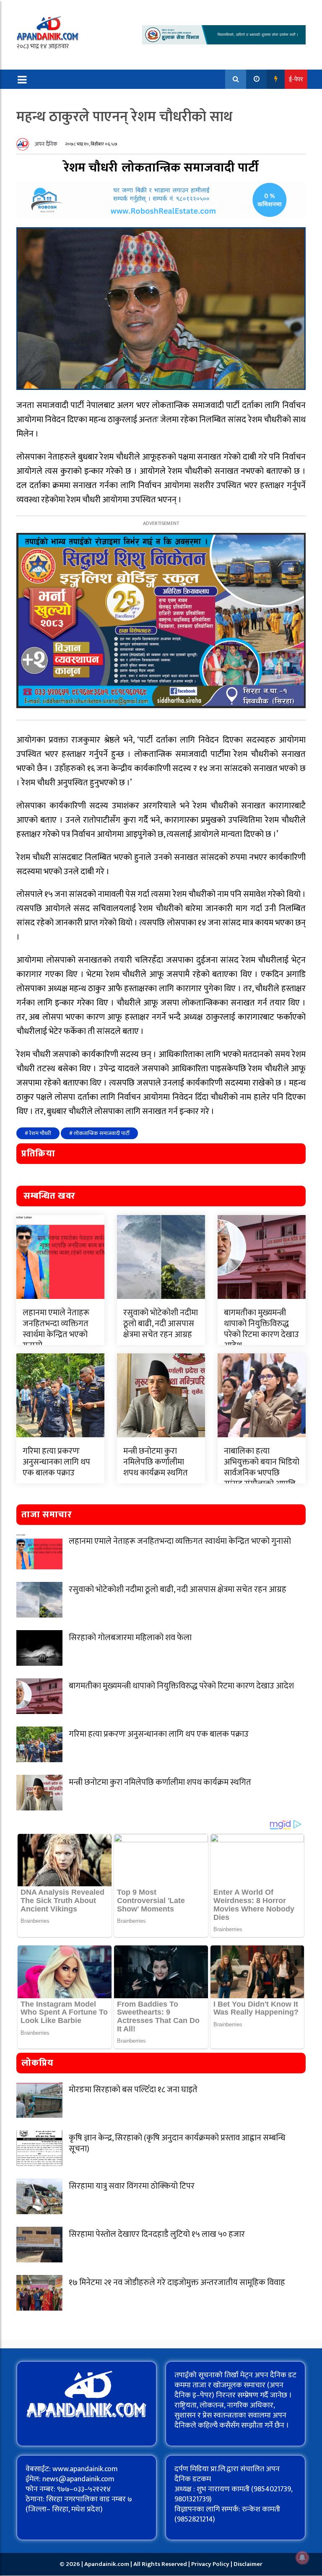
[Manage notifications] (302, 2558)
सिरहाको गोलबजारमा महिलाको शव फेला (130, 1638)
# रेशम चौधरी (38, 1133)
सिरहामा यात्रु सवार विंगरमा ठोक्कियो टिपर (132, 2186)
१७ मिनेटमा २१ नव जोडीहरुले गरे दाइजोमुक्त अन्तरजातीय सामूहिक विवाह (177, 2283)
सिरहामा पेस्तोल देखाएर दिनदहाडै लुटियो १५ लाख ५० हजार (157, 2234)
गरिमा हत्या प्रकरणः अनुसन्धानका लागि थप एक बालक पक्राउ (56, 1462)
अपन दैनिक (46, 144)
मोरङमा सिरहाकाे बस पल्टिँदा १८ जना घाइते (133, 2090)
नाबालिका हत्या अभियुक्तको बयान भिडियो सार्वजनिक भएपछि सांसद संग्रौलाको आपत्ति (262, 1467)
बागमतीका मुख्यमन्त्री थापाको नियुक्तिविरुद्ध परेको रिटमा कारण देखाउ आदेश (261, 1329)
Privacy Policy (211, 2564)
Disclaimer (248, 2564)
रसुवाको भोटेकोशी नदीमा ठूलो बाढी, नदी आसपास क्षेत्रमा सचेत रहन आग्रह (161, 1324)
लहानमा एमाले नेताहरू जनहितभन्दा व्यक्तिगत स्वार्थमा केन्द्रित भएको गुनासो (56, 1329)
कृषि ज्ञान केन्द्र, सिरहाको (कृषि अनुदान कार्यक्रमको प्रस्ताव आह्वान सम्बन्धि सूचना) (177, 2143)
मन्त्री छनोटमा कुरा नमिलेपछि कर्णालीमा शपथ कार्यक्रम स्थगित (156, 1462)
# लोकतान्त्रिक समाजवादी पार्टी (99, 1133)
